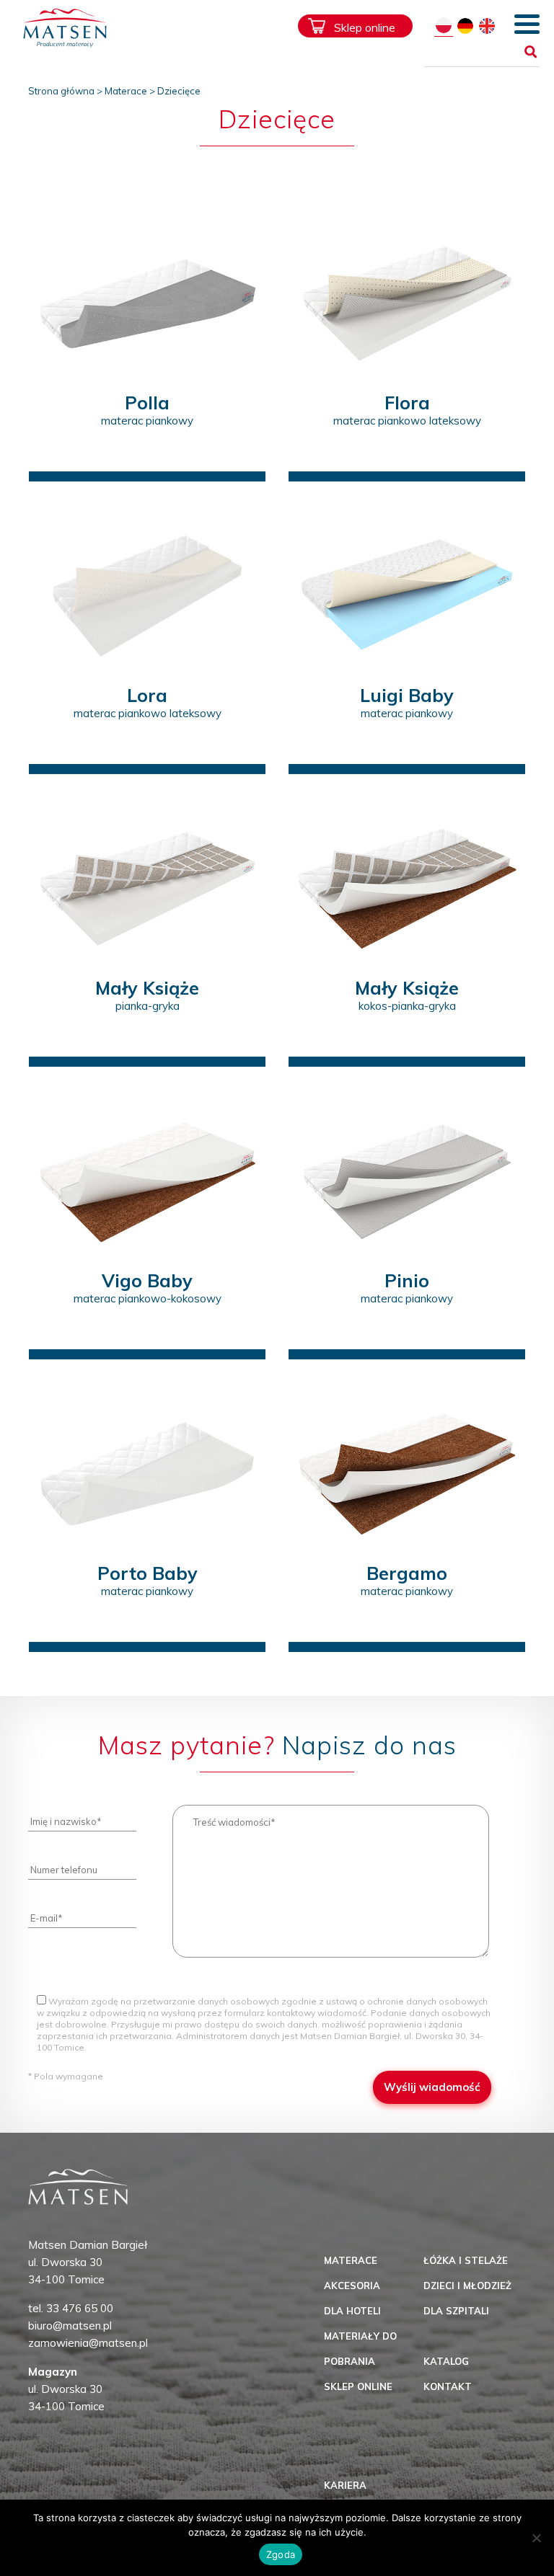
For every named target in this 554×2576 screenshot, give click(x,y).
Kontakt (448, 2386)
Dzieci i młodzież (467, 2286)
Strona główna (61, 91)
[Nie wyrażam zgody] (536, 2538)
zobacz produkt (148, 454)
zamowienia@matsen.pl (88, 2343)
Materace (126, 91)
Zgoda (281, 2554)
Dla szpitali (456, 2311)
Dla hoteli (352, 2311)
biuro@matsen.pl (70, 2326)
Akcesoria (352, 2286)
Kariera (345, 2485)
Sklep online (365, 27)
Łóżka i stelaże (466, 2260)
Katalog (446, 2361)
